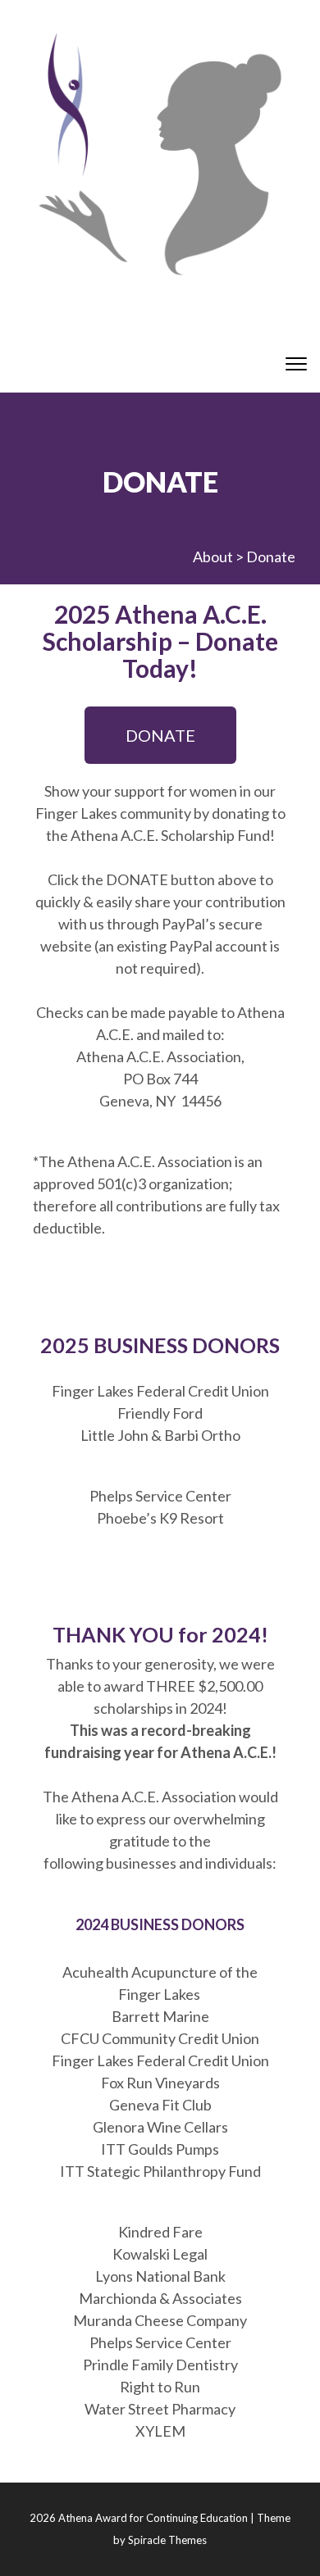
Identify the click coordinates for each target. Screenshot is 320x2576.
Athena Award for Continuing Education (153, 2518)
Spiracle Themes (167, 2540)
